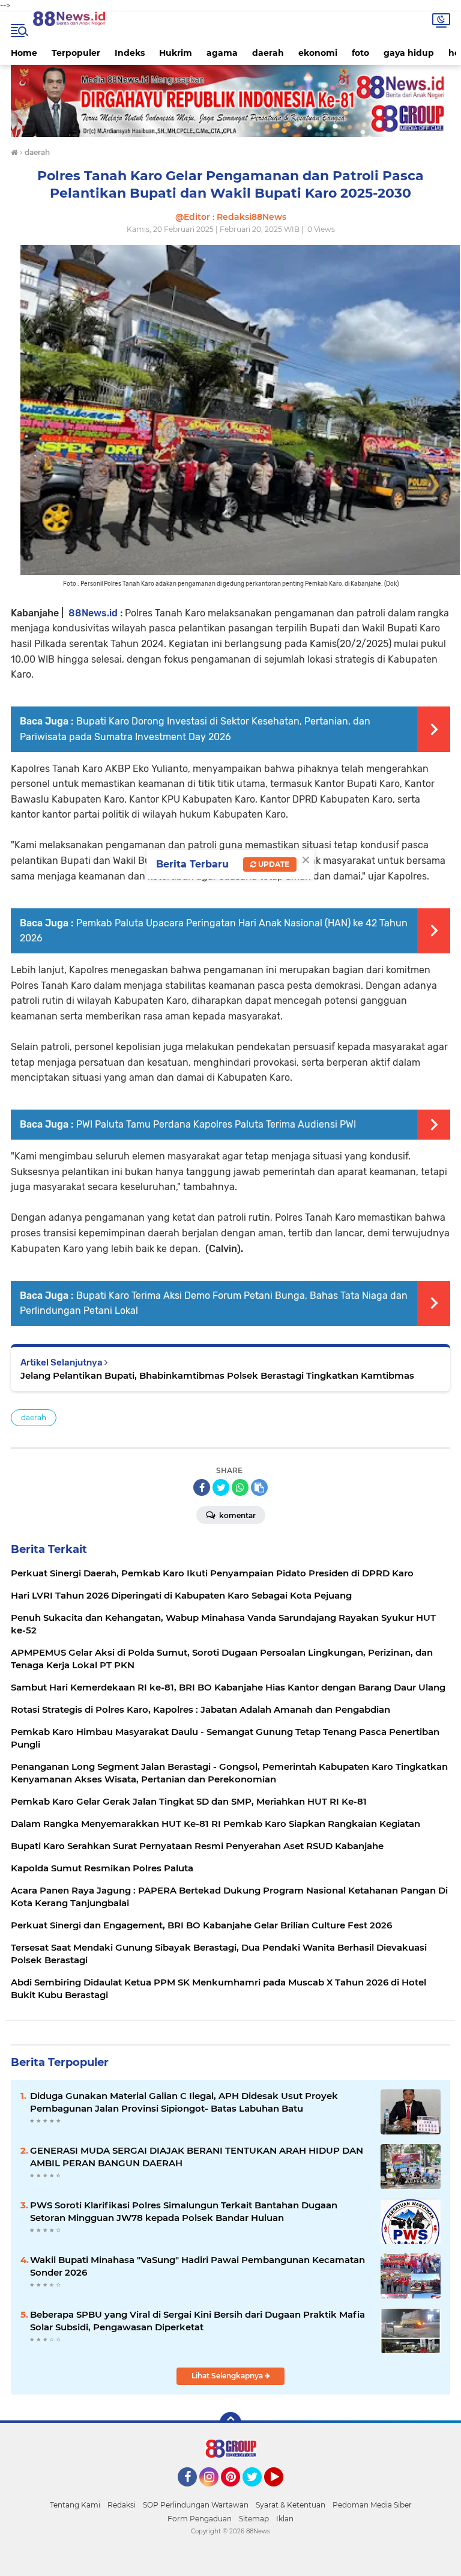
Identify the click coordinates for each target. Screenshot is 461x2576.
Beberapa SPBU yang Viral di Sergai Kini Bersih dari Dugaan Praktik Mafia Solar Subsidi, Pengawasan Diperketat (197, 2321)
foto (360, 53)
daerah (268, 53)
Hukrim (176, 53)
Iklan (285, 2519)
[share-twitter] (221, 1487)
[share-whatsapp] (240, 1487)
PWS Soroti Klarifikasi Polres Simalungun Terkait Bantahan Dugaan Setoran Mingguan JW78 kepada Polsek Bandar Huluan (184, 2211)
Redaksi (122, 2505)
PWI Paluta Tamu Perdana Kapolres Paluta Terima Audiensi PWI (216, 1124)
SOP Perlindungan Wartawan (196, 2505)
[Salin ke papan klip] (259, 1487)
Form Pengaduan (200, 2519)
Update (273, 864)
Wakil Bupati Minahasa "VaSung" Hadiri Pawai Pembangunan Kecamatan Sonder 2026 (197, 2266)
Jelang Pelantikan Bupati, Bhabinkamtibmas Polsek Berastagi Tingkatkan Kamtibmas (217, 1375)
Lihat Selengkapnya (228, 2376)
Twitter (258, 2492)
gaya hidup (409, 53)
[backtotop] (230, 2423)
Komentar (237, 1515)
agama (222, 53)
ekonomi (318, 53)
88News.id (93, 613)
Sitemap (254, 2519)
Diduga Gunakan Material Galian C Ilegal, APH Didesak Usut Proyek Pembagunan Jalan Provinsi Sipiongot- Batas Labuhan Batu (184, 2102)
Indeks (130, 53)
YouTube (282, 2492)
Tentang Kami (75, 2505)
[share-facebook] (202, 1487)
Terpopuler (76, 53)
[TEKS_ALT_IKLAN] (230, 101)
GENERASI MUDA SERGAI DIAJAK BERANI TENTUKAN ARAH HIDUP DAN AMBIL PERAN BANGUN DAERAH (197, 2157)
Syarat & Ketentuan (291, 2505)
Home (24, 53)
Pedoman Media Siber (372, 2505)
